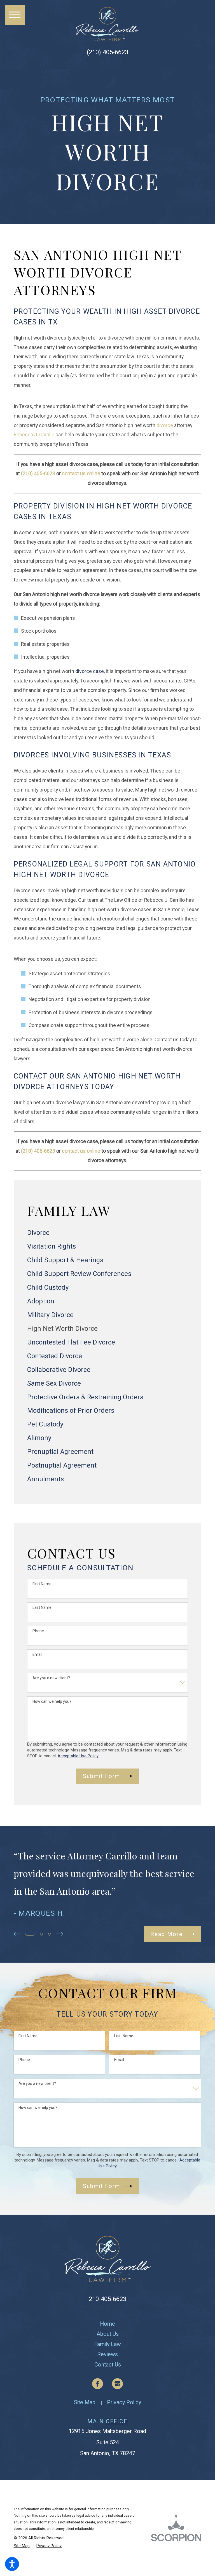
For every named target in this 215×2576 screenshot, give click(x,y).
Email (37, 1654)
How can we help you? (52, 1701)
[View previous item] (17, 1934)
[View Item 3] (50, 1934)
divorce (165, 425)
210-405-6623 (107, 2299)
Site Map (85, 2402)
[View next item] (59, 1934)
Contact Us (108, 2365)
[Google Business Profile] (118, 2384)
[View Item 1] (30, 1934)
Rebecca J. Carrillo (34, 435)
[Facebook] (98, 2384)
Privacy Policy (124, 2402)
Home (107, 2324)
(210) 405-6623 (107, 52)
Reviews (107, 2354)
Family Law (107, 2344)
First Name (42, 1584)
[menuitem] (107, 1233)
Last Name (42, 1607)
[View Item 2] (41, 1934)
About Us (108, 2334)
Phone (38, 1631)
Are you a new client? (51, 1678)
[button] (12, 2564)
